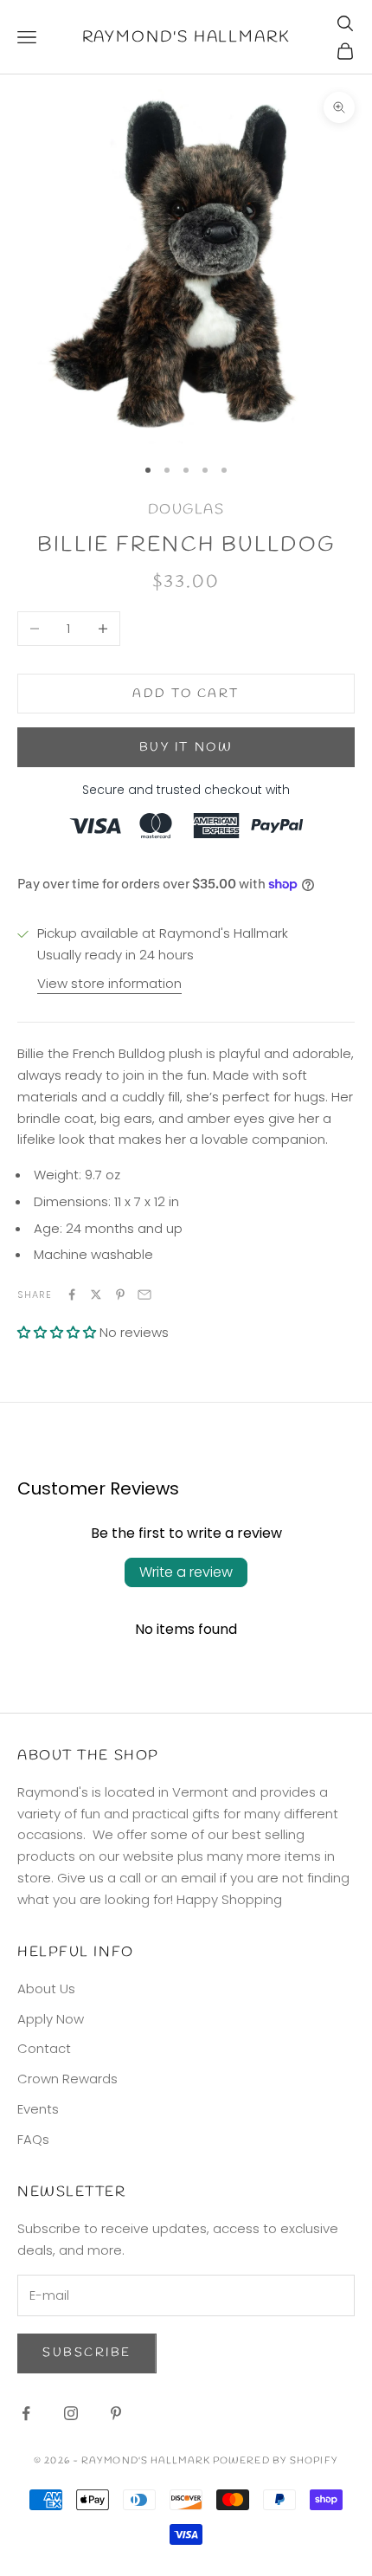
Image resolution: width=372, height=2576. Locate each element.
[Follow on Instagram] (71, 2413)
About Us (46, 1988)
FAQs (33, 2139)
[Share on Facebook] (72, 1294)
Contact (44, 2048)
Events (38, 2109)
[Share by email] (144, 1294)
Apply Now (51, 2019)
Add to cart (186, 694)
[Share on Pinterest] (120, 1294)
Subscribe (87, 2353)
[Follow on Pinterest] (116, 2413)
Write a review (186, 1572)
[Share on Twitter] (96, 1294)
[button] (57, 1332)
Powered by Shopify (276, 2461)
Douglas (186, 510)
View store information (109, 983)
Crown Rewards (67, 2079)
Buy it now (186, 748)
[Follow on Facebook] (26, 2413)
